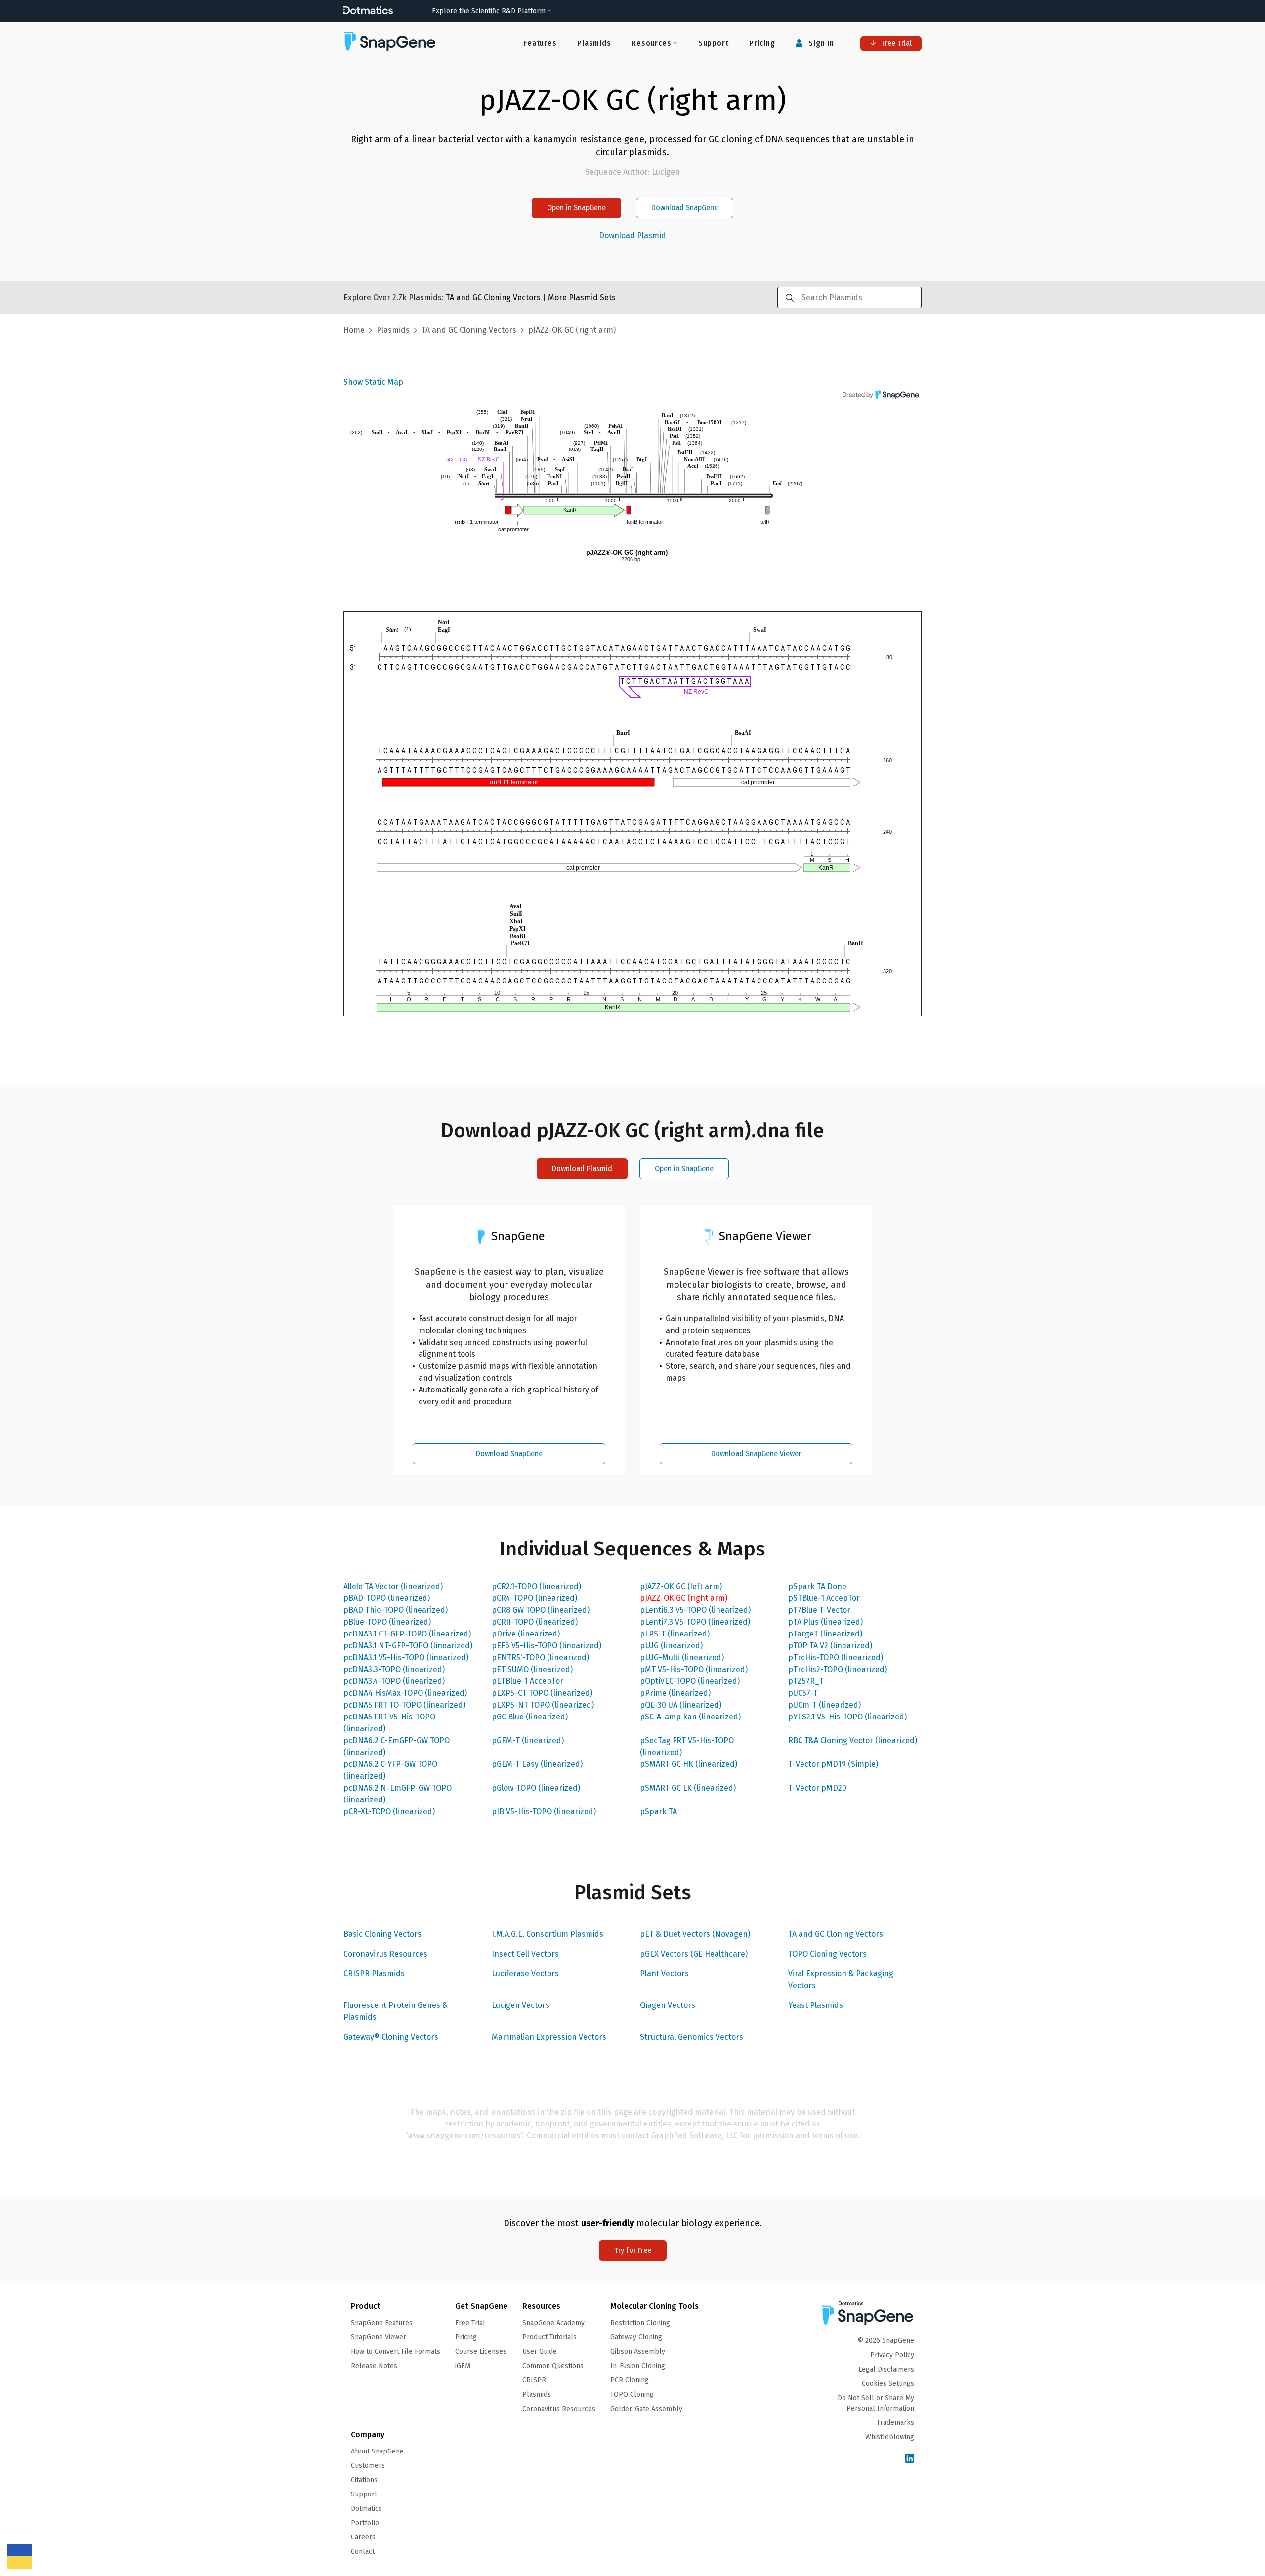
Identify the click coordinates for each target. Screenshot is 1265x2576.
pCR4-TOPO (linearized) (534, 1598)
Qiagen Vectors (668, 2005)
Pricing (762, 43)
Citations (364, 2480)
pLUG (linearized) (671, 1646)
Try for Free (633, 2250)
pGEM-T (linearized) (528, 1740)
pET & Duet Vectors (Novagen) (695, 1934)
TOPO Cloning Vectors (827, 1954)
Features (540, 43)
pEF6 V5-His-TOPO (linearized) (547, 1646)
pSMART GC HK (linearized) (689, 1764)
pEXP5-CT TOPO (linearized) (542, 1693)
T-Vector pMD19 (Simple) (833, 1764)
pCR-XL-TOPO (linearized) (389, 1812)
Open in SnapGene (576, 208)
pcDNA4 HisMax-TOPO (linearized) (405, 1693)
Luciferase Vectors (525, 1974)
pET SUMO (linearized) (532, 1669)
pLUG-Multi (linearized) (682, 1657)
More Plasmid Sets (582, 298)
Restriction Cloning (640, 2323)
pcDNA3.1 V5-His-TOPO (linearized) (406, 1657)
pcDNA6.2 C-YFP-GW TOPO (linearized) (390, 1770)
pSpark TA (658, 1812)
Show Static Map (373, 382)
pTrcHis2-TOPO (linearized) (838, 1669)
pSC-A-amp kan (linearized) (690, 1717)
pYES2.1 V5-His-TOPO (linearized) (847, 1717)
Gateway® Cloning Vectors (391, 2037)
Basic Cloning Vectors (382, 1934)
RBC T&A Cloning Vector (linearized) (853, 1740)
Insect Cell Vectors (525, 1954)
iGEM (463, 2366)
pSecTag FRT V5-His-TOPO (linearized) (687, 1746)
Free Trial (896, 43)
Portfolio (365, 2523)
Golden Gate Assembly (646, 2409)
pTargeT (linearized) (825, 1634)
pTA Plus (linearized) (825, 1622)
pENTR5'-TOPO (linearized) (540, 1657)
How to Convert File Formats (396, 2351)
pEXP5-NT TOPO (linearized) (543, 1705)
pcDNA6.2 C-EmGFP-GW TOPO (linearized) (397, 1746)
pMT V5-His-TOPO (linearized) (694, 1669)
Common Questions (553, 2366)
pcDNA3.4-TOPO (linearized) (394, 1681)
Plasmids (594, 43)
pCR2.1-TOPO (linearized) (536, 1586)
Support (714, 43)
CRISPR (534, 2380)
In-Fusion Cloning (638, 2366)
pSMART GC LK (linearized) (688, 1788)
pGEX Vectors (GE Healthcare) (694, 1954)
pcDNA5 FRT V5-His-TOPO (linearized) (389, 1723)
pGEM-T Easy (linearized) (537, 1764)
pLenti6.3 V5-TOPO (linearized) (695, 1610)
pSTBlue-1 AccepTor (824, 1598)
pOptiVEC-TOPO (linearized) (690, 1681)
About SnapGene (377, 2451)
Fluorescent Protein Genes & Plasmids (396, 2011)
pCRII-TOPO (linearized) (535, 1622)
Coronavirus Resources (385, 1954)
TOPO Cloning (632, 2394)
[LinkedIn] (910, 2459)
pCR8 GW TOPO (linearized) (541, 1610)
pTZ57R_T (806, 1681)
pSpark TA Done (817, 1586)
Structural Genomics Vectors (692, 2037)
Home (354, 330)
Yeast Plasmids (816, 2005)
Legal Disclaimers (886, 2369)
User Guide (540, 2351)
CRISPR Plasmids (374, 1974)
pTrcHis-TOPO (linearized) (836, 1657)
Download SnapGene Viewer (756, 1453)
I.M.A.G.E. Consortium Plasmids (548, 1934)
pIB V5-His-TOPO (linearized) (544, 1812)
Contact (363, 2552)
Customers (368, 2466)
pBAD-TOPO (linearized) (387, 1598)
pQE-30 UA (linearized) (681, 1705)
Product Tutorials (549, 2337)
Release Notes (374, 2366)
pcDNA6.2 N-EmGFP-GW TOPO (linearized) (398, 1794)
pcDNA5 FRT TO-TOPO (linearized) (404, 1705)
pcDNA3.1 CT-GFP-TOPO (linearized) (407, 1634)
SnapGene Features (382, 2323)
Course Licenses (481, 2351)
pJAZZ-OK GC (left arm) (681, 1586)
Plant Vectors (664, 1974)
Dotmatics (366, 2509)
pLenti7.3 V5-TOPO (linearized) (695, 1622)
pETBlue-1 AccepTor (527, 1681)
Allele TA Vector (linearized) (393, 1586)
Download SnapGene (685, 208)
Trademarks (895, 2423)
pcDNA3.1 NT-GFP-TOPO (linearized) (408, 1646)
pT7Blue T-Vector (819, 1610)
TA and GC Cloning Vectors (836, 1934)
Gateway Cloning (636, 2337)
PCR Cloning (630, 2380)
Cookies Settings (888, 2384)
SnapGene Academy (553, 2323)
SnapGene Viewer (379, 2337)
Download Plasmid (632, 236)
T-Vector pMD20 (817, 1788)
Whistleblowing (890, 2437)
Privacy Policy (892, 2355)
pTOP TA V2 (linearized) (830, 1646)
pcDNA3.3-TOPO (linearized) (394, 1669)
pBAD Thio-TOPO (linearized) (396, 1610)
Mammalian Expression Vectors (549, 2037)
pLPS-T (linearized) (675, 1634)
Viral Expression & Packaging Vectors (841, 1980)
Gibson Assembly (638, 2351)
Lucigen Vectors (521, 2005)
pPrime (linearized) (675, 1693)
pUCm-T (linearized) (824, 1705)
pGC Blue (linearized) (530, 1717)
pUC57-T (803, 1693)
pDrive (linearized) (526, 1634)
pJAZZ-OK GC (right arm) (684, 1598)
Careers (363, 2537)
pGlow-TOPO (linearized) (536, 1788)
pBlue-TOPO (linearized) (387, 1622)
